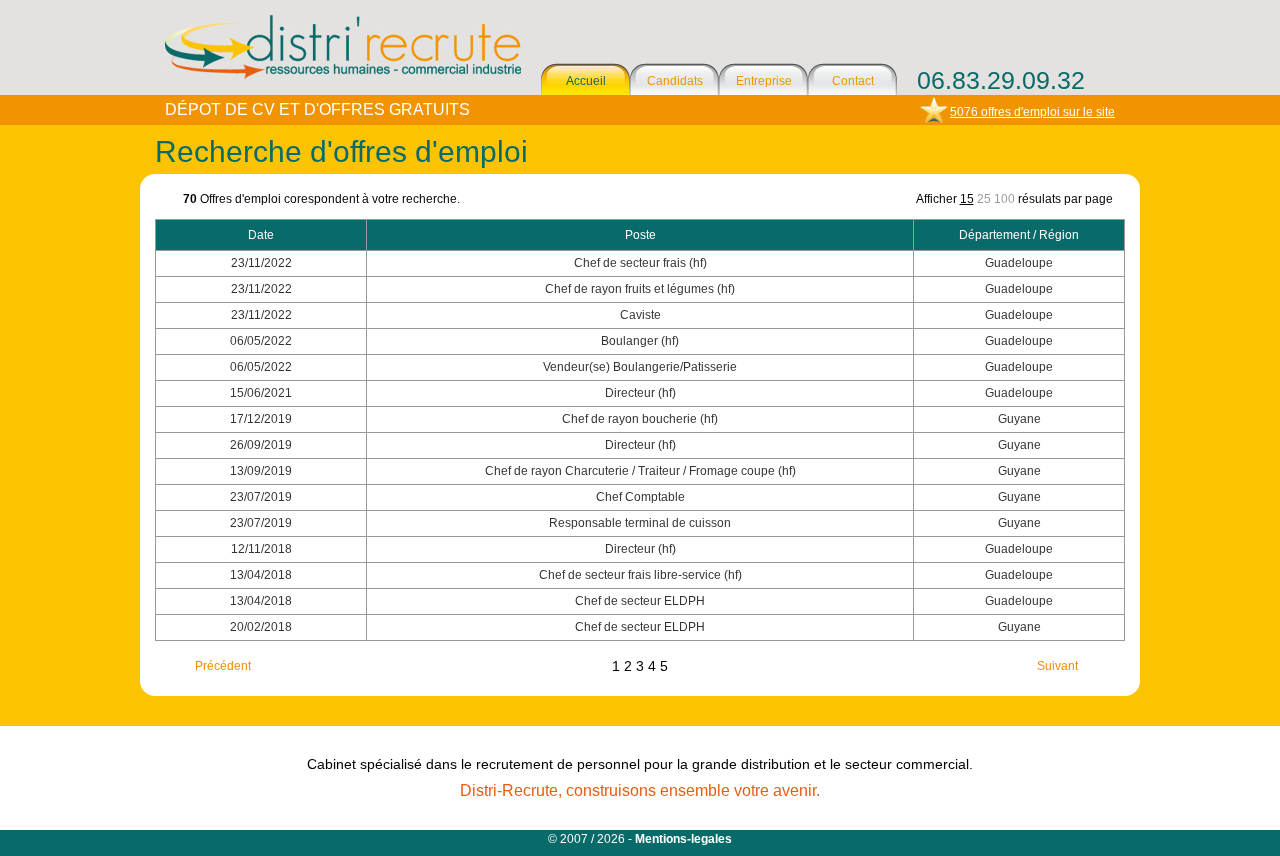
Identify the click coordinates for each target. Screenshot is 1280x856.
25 (984, 199)
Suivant (1057, 666)
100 (1004, 199)
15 (967, 199)
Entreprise (764, 81)
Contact (853, 81)
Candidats (675, 81)
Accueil (586, 81)
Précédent (223, 666)
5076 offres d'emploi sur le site (1032, 112)
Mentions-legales (683, 839)
